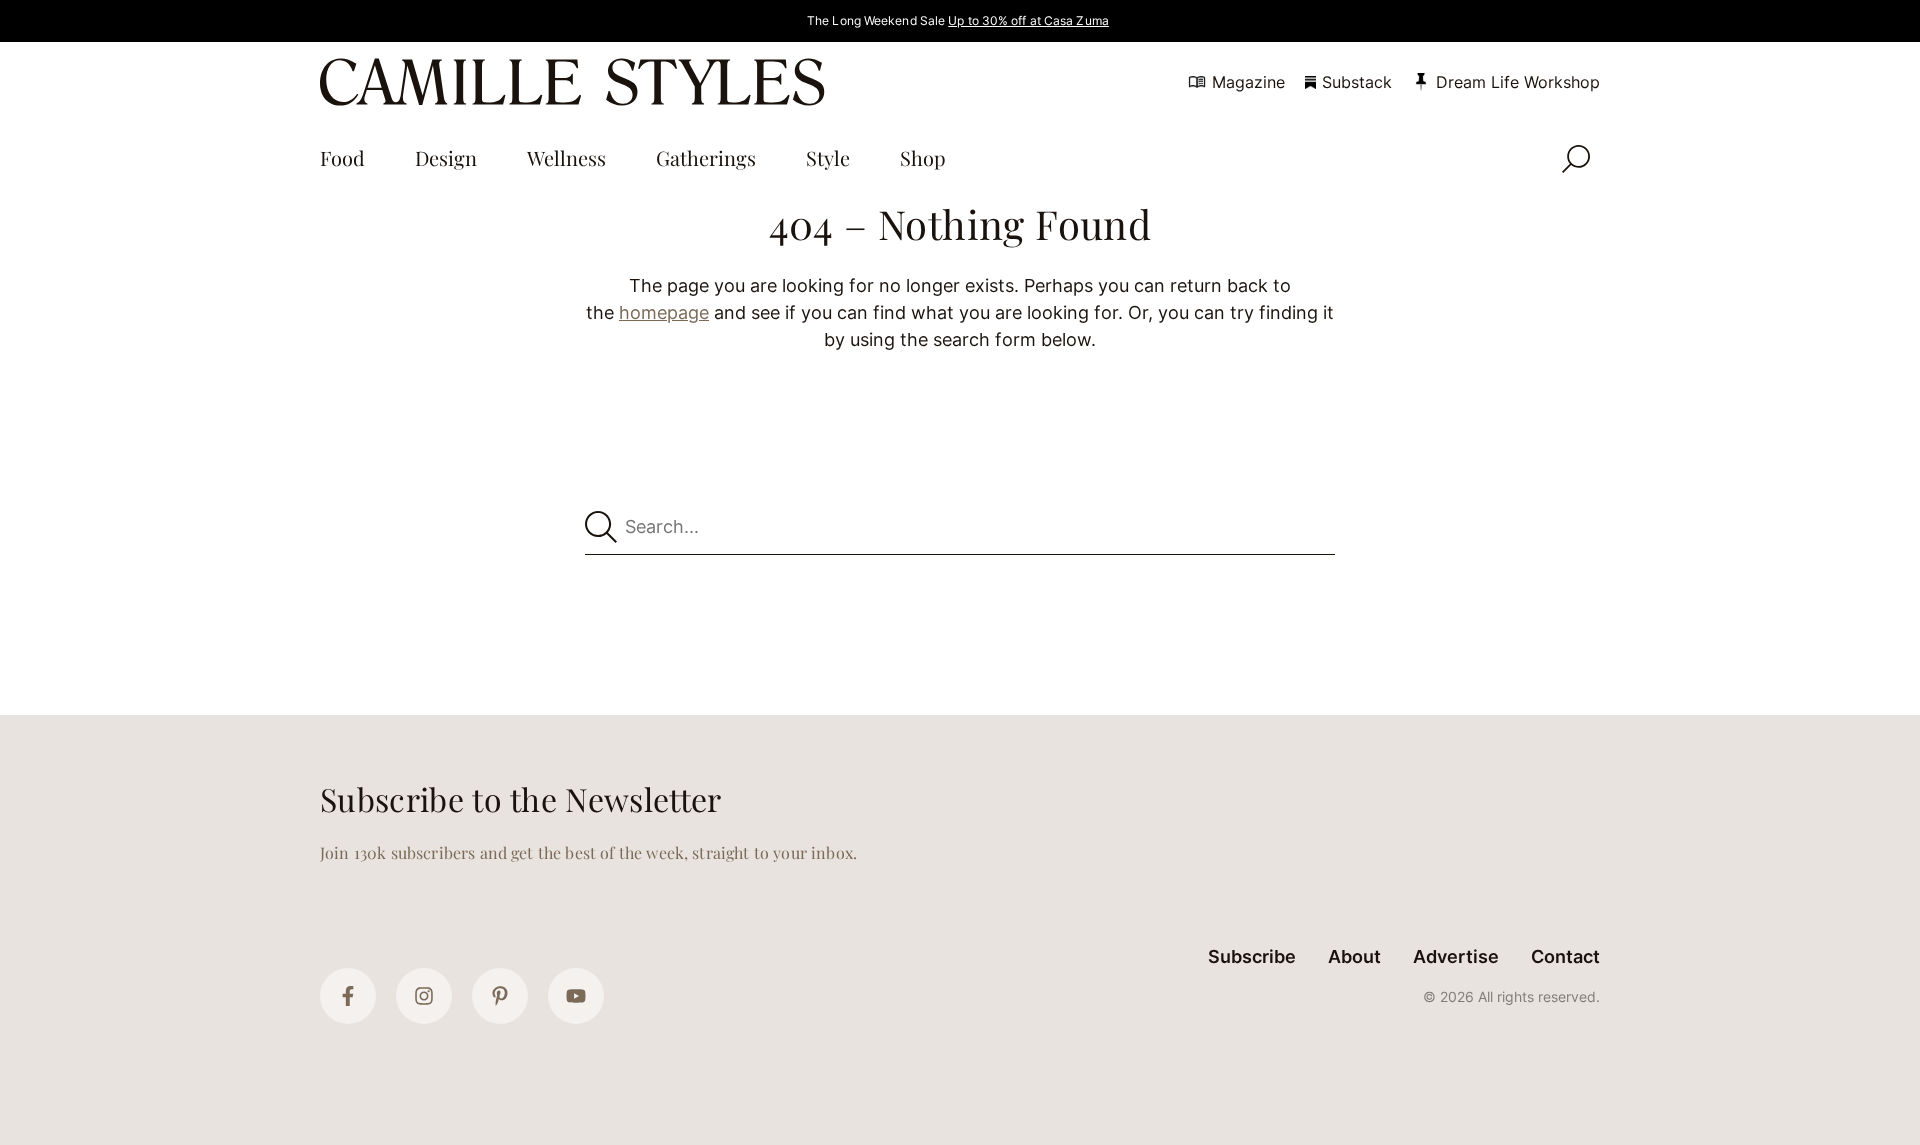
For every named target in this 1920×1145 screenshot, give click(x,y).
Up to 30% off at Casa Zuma (1028, 20)
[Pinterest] (500, 996)
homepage (664, 312)
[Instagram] (424, 996)
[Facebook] (348, 996)
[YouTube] (576, 996)
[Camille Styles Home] (576, 82)
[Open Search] (1576, 159)
